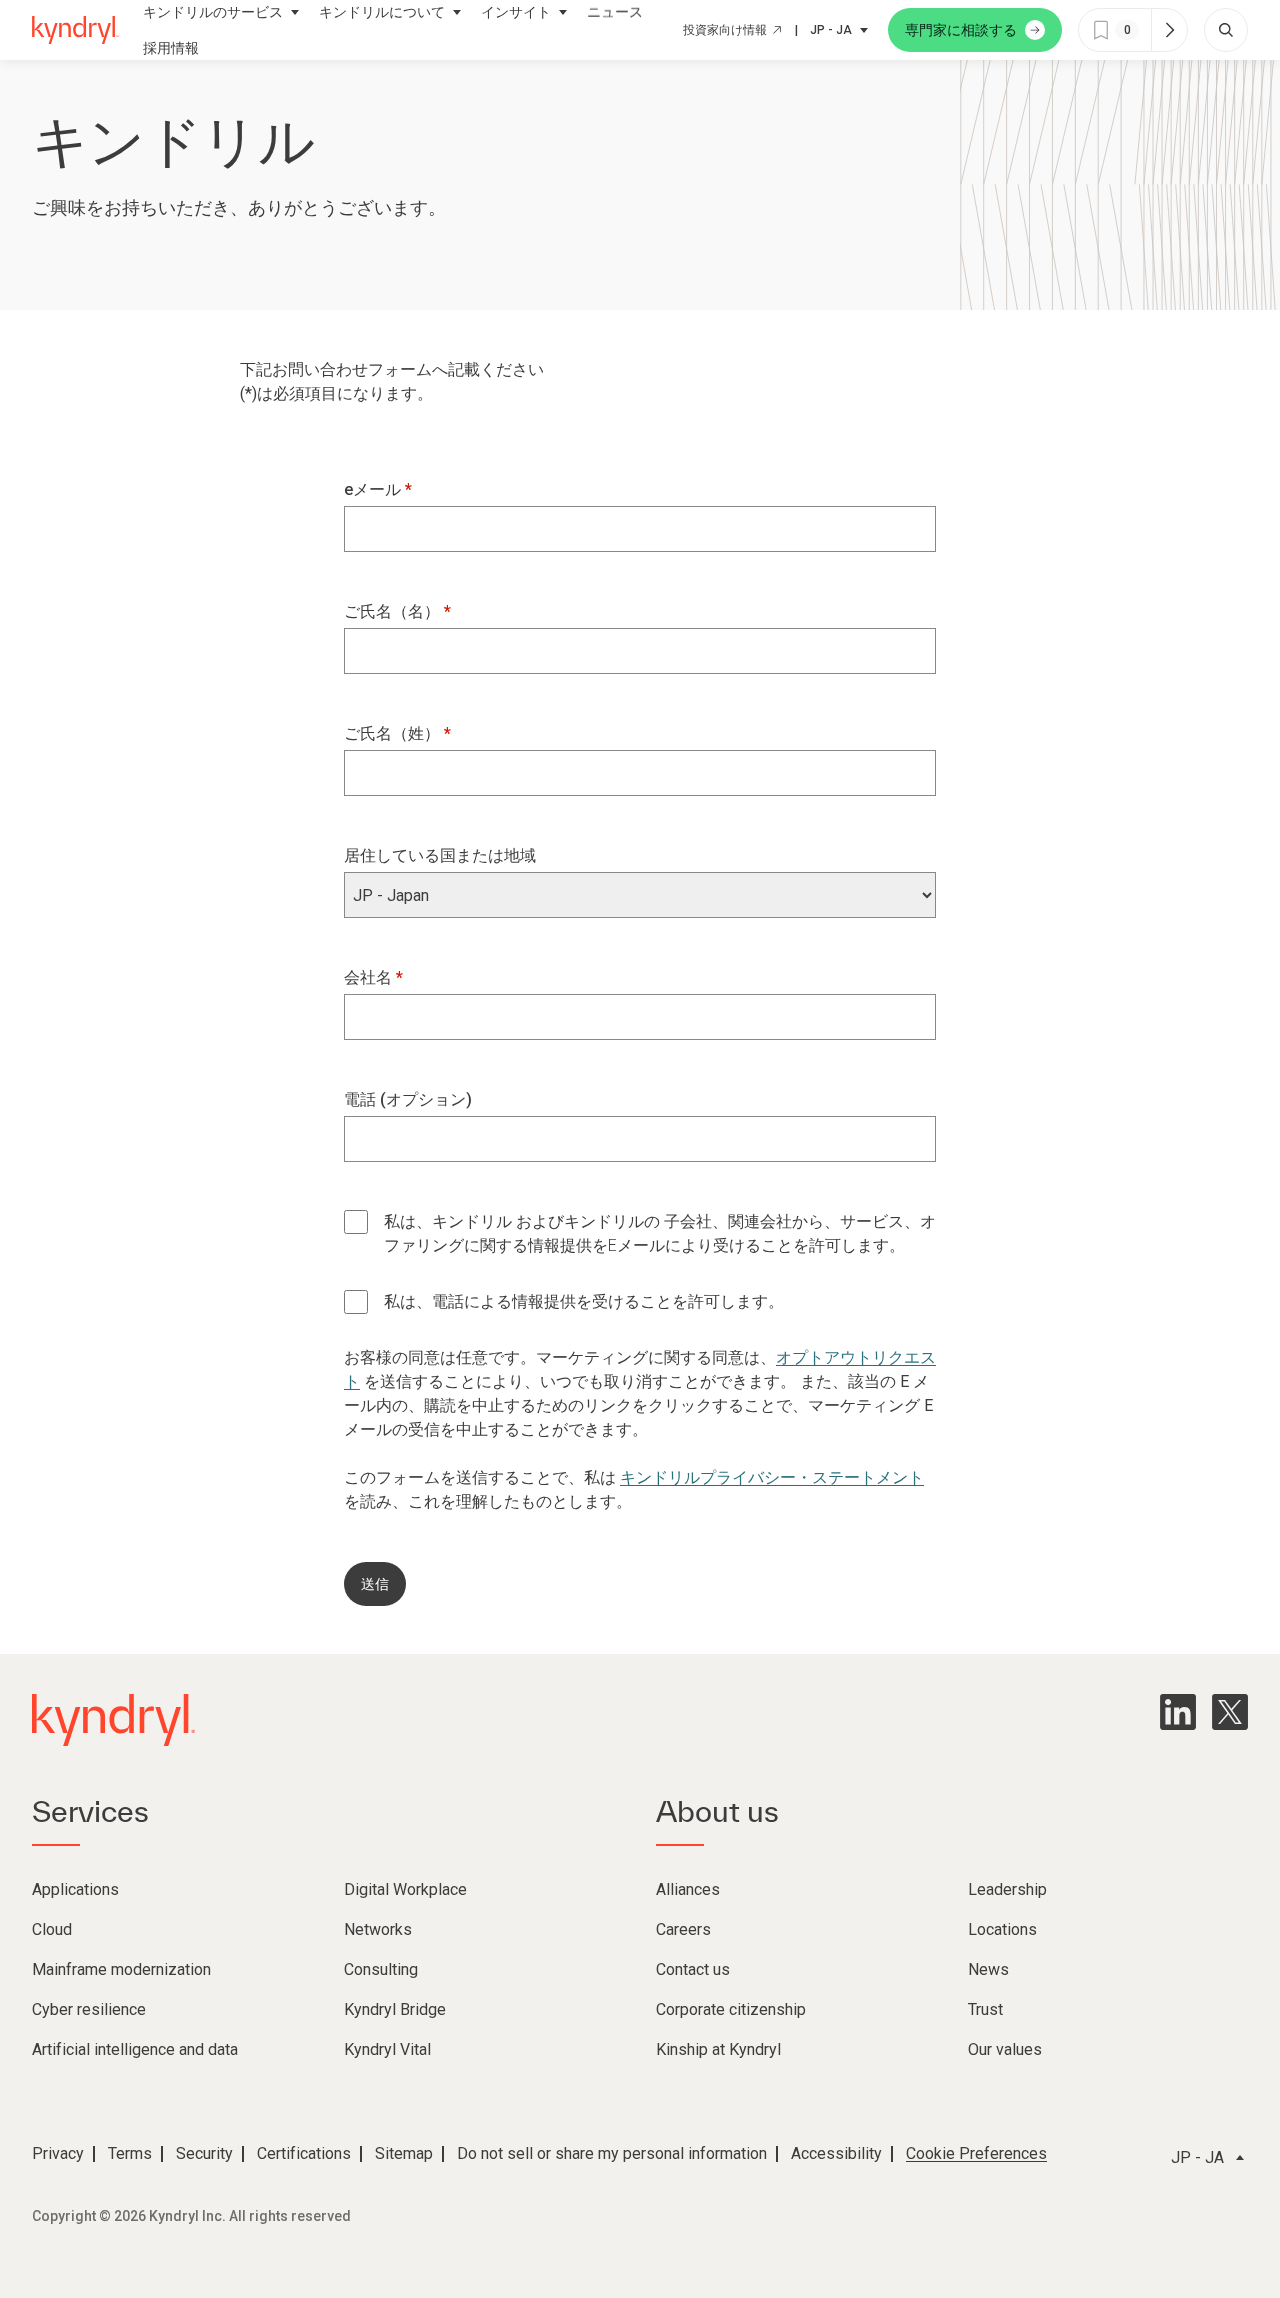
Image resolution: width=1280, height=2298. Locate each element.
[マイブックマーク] (1169, 30)
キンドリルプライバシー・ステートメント (772, 1477)
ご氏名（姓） (394, 733)
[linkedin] (1178, 1712)
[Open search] (1226, 30)
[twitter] (1230, 1712)
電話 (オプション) (408, 1099)
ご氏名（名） (394, 611)
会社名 (370, 977)
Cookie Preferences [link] (976, 2153)
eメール (374, 489)
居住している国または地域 (440, 855)
